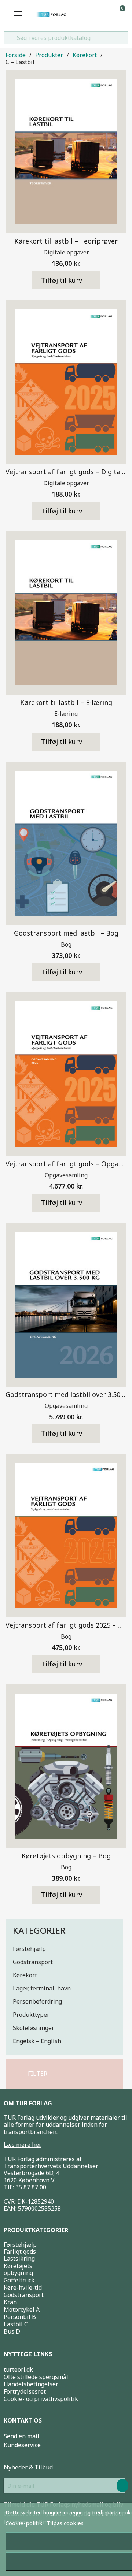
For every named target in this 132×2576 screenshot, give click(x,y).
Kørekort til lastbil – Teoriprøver (66, 241)
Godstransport (33, 1962)
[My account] (108, 14)
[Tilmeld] (122, 2486)
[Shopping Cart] (119, 14)
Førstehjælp (29, 1949)
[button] (34, 2074)
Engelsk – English (37, 2041)
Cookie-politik (24, 2523)
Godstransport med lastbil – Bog (66, 933)
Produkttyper (31, 2015)
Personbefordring (37, 2001)
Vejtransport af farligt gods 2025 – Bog (68, 1625)
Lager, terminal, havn (42, 1988)
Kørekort (25, 1975)
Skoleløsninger (34, 2028)
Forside (16, 55)
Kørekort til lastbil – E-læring (66, 702)
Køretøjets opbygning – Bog (66, 1856)
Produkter (49, 55)
